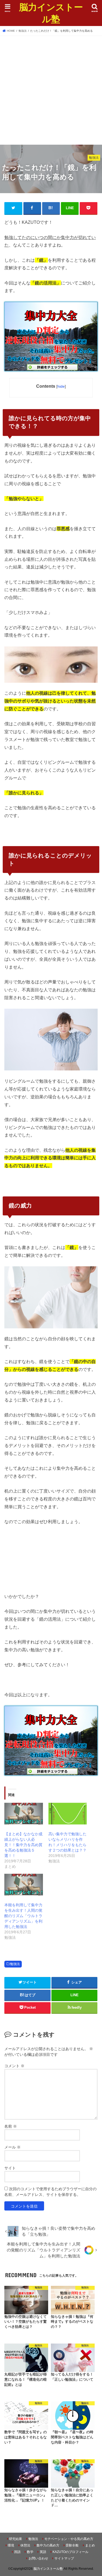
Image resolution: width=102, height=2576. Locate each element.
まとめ (90, 2545)
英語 (43, 2552)
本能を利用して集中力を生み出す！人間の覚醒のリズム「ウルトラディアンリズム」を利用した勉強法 (23, 1916)
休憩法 (25, 2545)
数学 (30, 2552)
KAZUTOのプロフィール (70, 2552)
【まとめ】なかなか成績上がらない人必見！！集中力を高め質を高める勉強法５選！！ (23, 1845)
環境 (11, 2545)
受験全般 (72, 2545)
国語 (17, 2552)
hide (61, 386)
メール (13, 2147)
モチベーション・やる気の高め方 (69, 2539)
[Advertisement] (51, 89)
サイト (10, 2168)
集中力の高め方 (48, 2545)
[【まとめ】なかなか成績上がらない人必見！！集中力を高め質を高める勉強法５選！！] (24, 1814)
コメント (14, 2066)
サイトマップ (64, 2558)
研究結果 (16, 2539)
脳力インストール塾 (51, 13)
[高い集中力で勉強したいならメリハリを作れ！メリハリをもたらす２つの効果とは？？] (68, 1814)
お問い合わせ (38, 2558)
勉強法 (15, 1964)
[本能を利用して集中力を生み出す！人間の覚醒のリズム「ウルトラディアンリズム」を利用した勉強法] (24, 1885)
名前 (11, 2126)
